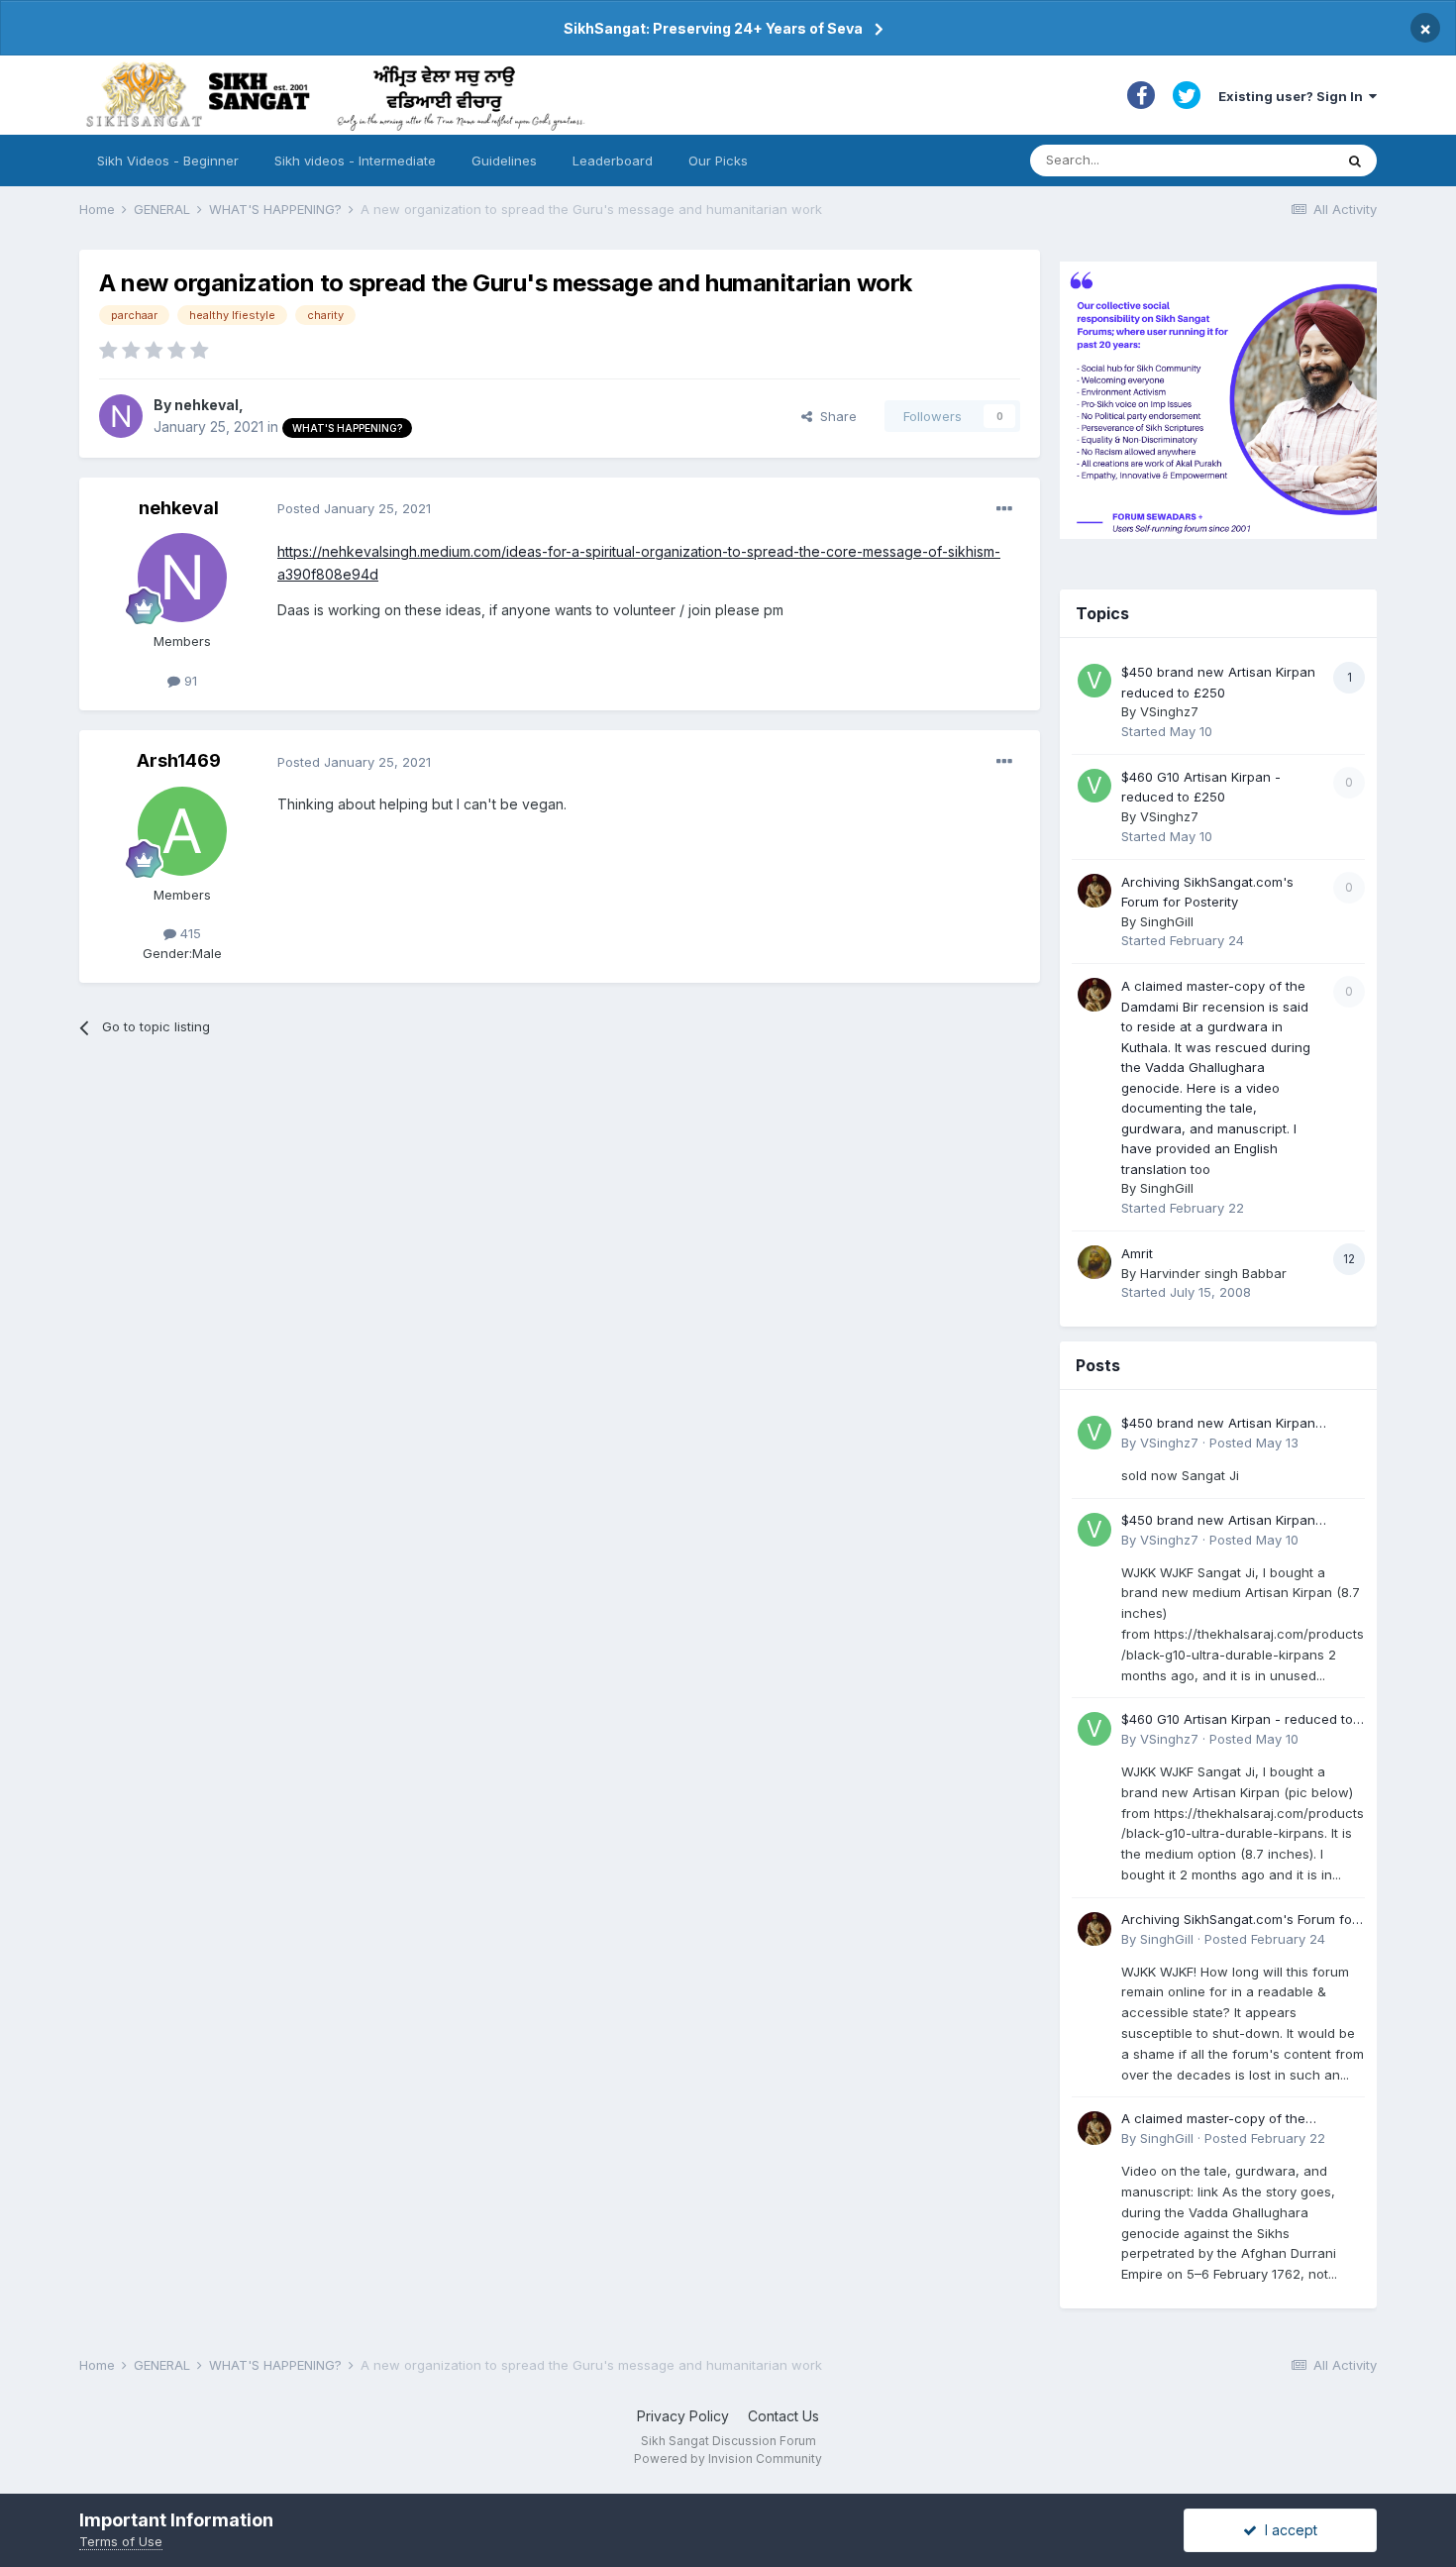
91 (189, 681)
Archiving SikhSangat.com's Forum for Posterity (1239, 1921)
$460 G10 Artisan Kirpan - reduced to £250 (1237, 1720)
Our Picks (718, 160)
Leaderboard (613, 160)
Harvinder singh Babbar (1213, 1273)
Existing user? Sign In (1294, 96)
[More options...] (1004, 509)
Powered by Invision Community (728, 2459)
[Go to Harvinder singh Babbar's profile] (1094, 1262)
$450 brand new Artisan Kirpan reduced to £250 (1218, 1424)
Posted (354, 508)
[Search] (1355, 160)
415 (189, 933)
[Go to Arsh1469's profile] (182, 831)
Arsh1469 (179, 760)
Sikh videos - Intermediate (355, 160)
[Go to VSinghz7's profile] (1094, 681)
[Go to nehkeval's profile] (121, 416)
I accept (1287, 2530)
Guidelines (504, 160)
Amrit (1137, 1253)
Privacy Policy (683, 2416)
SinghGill (1167, 921)
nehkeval (207, 405)
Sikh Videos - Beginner (168, 160)
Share (834, 416)
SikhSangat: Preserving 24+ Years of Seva (713, 28)
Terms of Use (121, 2541)
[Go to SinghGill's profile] (1094, 891)
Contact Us (783, 2416)
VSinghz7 (1169, 711)
